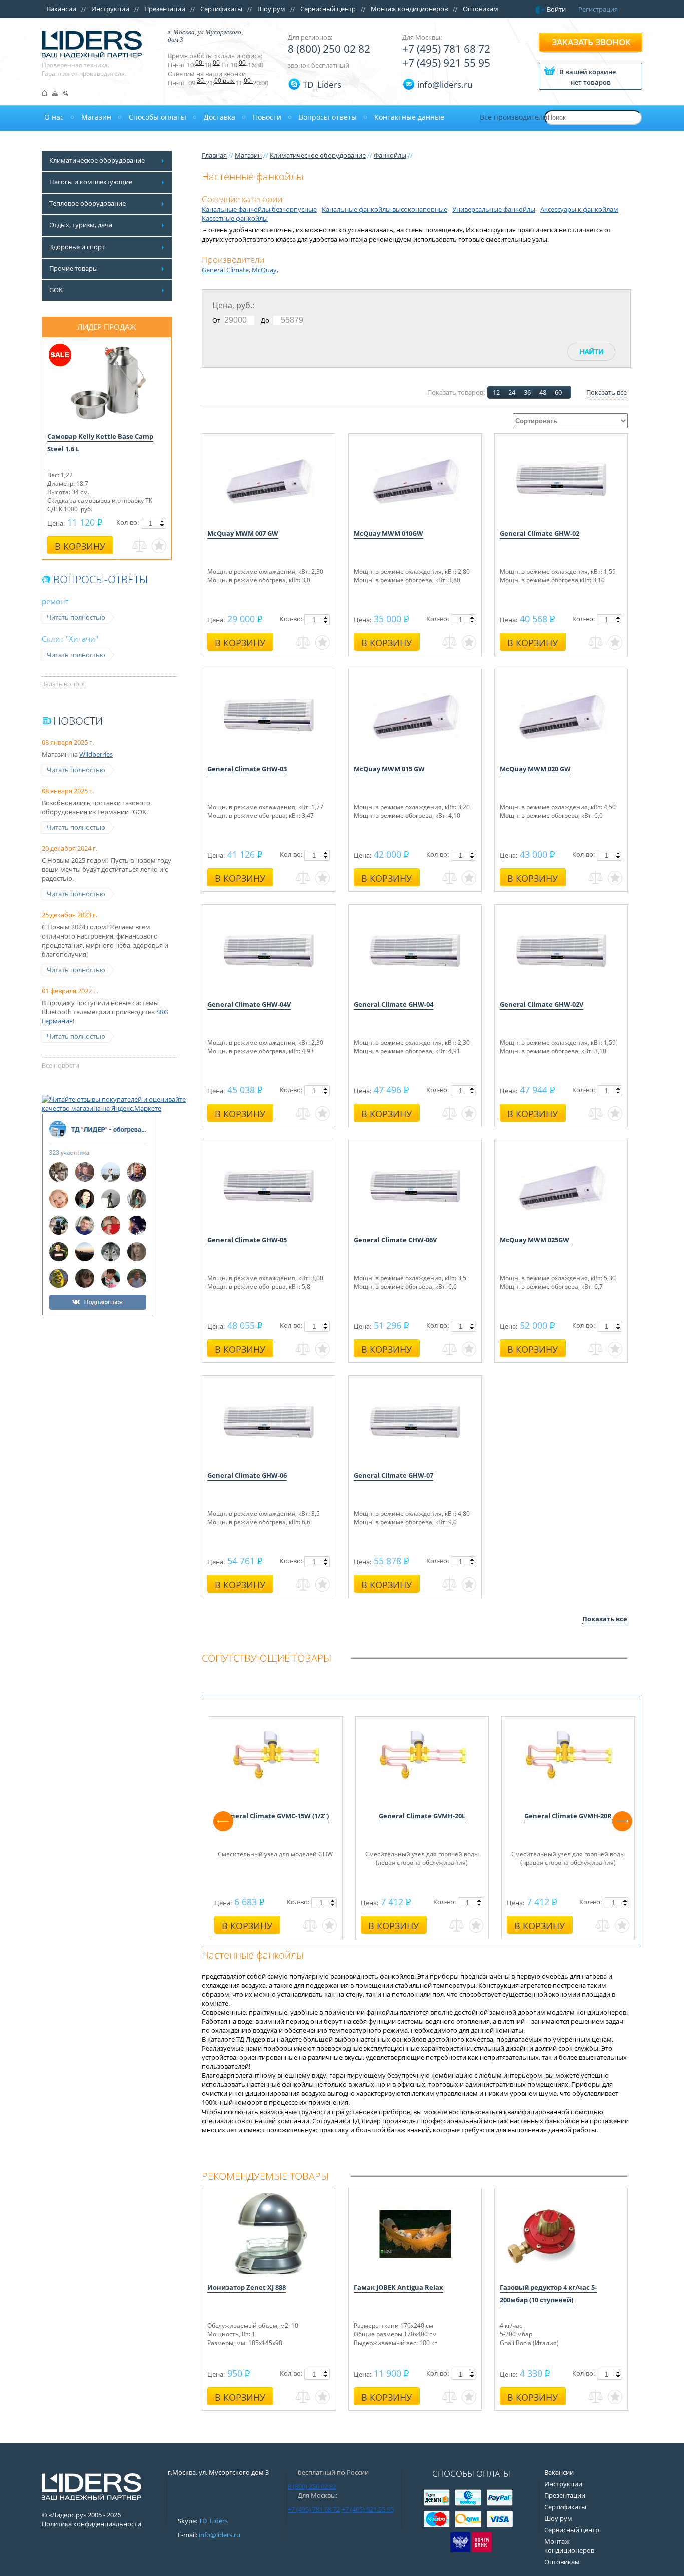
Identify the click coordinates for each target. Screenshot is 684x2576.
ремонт (55, 601)
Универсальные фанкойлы (494, 209)
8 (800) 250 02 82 (329, 49)
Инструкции (110, 9)
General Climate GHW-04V (249, 1004)
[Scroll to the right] (622, 1821)
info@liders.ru (220, 2535)
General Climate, (226, 270)
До (265, 320)
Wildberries (96, 754)
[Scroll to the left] (223, 1821)
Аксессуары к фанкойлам (579, 209)
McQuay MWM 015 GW (389, 769)
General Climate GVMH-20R (568, 1816)
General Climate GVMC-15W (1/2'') (276, 1816)
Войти (556, 9)
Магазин (248, 155)
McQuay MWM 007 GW (243, 533)
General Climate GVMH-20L (422, 1816)
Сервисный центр (328, 9)
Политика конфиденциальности (91, 2524)
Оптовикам (480, 9)
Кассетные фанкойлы (235, 218)
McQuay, (265, 270)
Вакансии (61, 9)
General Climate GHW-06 (247, 1475)
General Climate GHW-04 (393, 1004)
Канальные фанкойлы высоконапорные (385, 209)
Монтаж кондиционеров (409, 9)
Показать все (607, 392)
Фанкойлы (390, 155)
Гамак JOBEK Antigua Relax (398, 2287)
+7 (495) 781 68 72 (446, 49)
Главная (214, 155)
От (216, 320)
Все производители (514, 117)
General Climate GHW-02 (540, 533)
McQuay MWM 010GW (388, 533)
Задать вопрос (64, 684)
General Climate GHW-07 (393, 1475)
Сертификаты (221, 9)
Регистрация (598, 9)
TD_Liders (322, 84)
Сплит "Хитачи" (70, 639)
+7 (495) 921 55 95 (446, 63)
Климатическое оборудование (318, 155)
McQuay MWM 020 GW (535, 769)
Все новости (60, 1065)
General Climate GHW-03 (247, 769)
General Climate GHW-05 (247, 1240)
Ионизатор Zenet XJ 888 (247, 2287)
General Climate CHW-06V (395, 1240)
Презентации (165, 9)
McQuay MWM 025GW (535, 1240)
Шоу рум (271, 9)
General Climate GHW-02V (542, 1004)
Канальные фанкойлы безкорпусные (259, 209)
